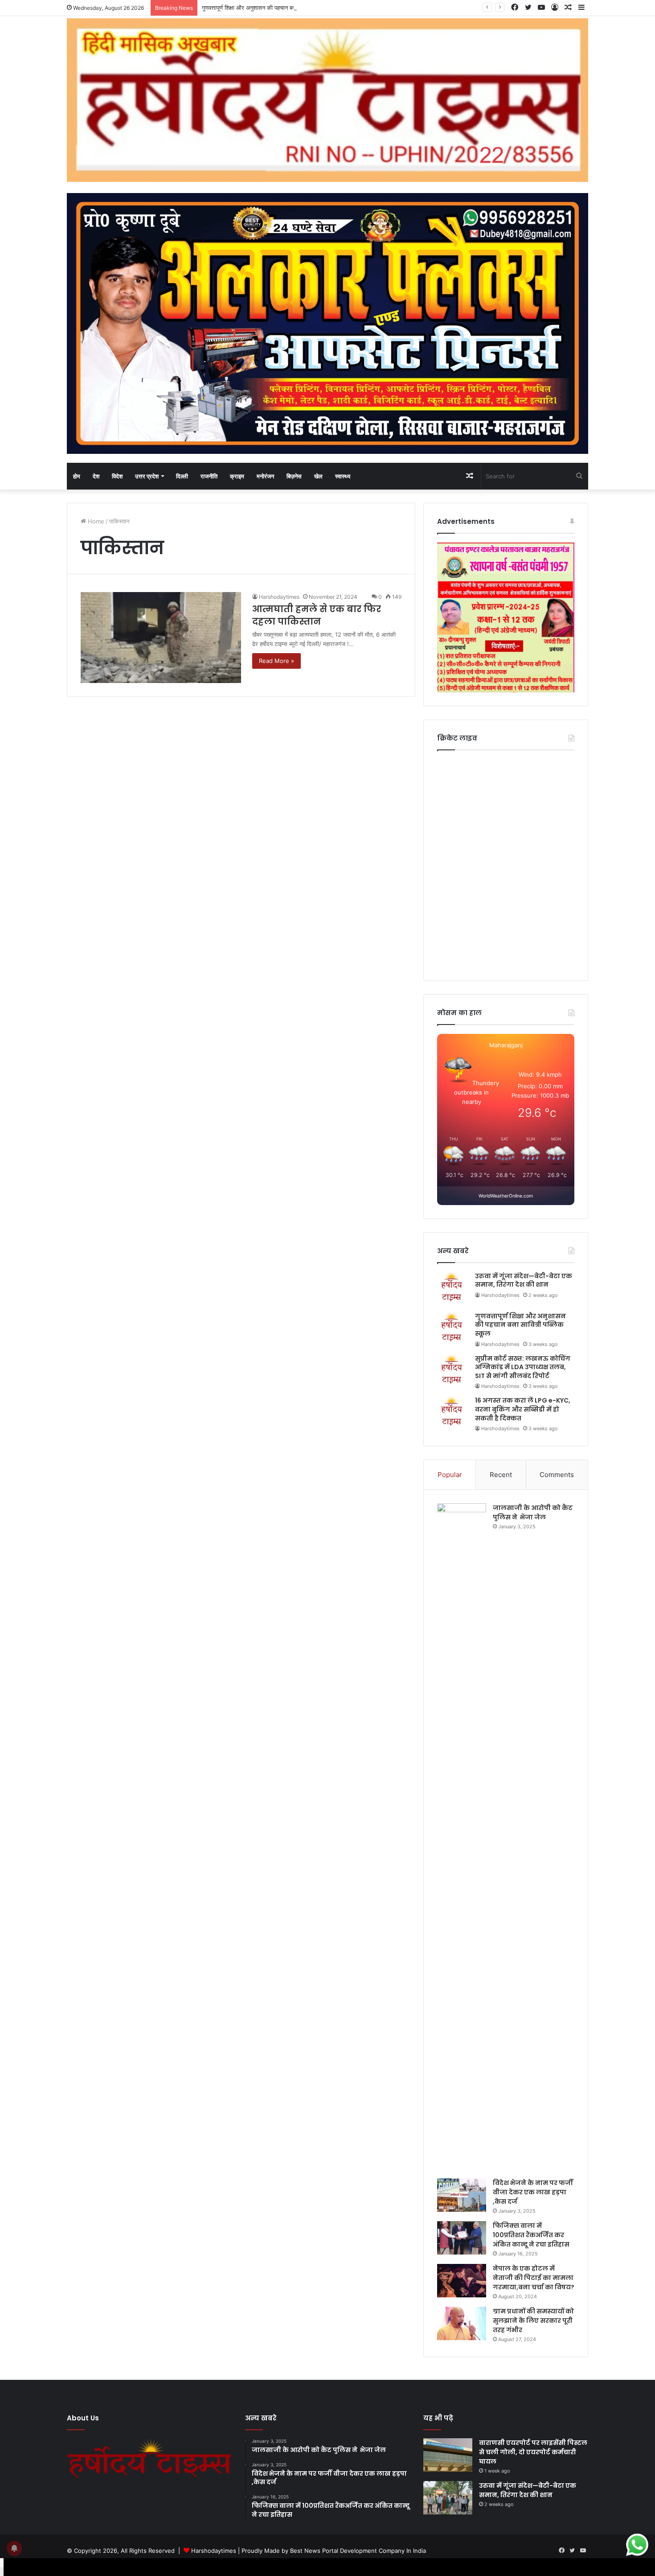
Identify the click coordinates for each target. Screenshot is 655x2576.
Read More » (276, 661)
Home (95, 521)
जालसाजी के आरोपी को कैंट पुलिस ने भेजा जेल (533, 1512)
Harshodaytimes (279, 597)
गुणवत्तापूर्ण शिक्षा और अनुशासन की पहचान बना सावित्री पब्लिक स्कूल (273, 8)
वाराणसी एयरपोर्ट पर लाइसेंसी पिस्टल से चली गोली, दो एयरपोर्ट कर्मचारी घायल (533, 2452)
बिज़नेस (294, 476)
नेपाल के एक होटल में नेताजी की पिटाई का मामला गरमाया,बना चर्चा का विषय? (534, 2278)
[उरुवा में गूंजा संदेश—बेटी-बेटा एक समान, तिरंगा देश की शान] (448, 2498)
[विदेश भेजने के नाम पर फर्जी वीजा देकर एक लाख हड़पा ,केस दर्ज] (462, 2195)
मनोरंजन (265, 476)
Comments (557, 1475)
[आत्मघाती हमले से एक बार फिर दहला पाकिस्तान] (161, 637)
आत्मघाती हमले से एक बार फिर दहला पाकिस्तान (317, 615)
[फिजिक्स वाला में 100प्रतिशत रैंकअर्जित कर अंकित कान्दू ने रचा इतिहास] (462, 2238)
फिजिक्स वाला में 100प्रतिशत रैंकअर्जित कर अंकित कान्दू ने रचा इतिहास (531, 2235)
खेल (318, 476)
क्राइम (237, 476)
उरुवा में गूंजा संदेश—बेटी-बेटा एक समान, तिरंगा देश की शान (524, 1280)
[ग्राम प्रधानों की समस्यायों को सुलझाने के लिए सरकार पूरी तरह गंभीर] (462, 2323)
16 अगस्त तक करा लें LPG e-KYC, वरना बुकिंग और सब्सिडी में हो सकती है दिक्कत (523, 1409)
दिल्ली (182, 476)
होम (77, 476)
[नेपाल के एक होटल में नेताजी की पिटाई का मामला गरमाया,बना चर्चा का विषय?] (462, 2281)
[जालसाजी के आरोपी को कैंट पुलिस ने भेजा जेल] (462, 1838)
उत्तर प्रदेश (147, 476)
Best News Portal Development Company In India (358, 2551)
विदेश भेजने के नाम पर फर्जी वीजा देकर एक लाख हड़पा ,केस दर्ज (533, 2192)
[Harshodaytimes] (327, 100)
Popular (450, 1475)
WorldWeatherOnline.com (506, 1196)
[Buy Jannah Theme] (327, 323)
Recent (501, 1475)
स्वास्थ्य (343, 476)
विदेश (117, 476)
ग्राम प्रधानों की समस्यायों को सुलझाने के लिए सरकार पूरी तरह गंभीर (533, 2321)
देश (96, 476)
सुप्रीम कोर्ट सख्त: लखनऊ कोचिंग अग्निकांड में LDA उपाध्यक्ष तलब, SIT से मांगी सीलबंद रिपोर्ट (523, 1367)
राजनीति (209, 476)
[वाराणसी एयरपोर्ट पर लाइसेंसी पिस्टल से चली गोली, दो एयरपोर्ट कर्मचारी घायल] (448, 2455)
